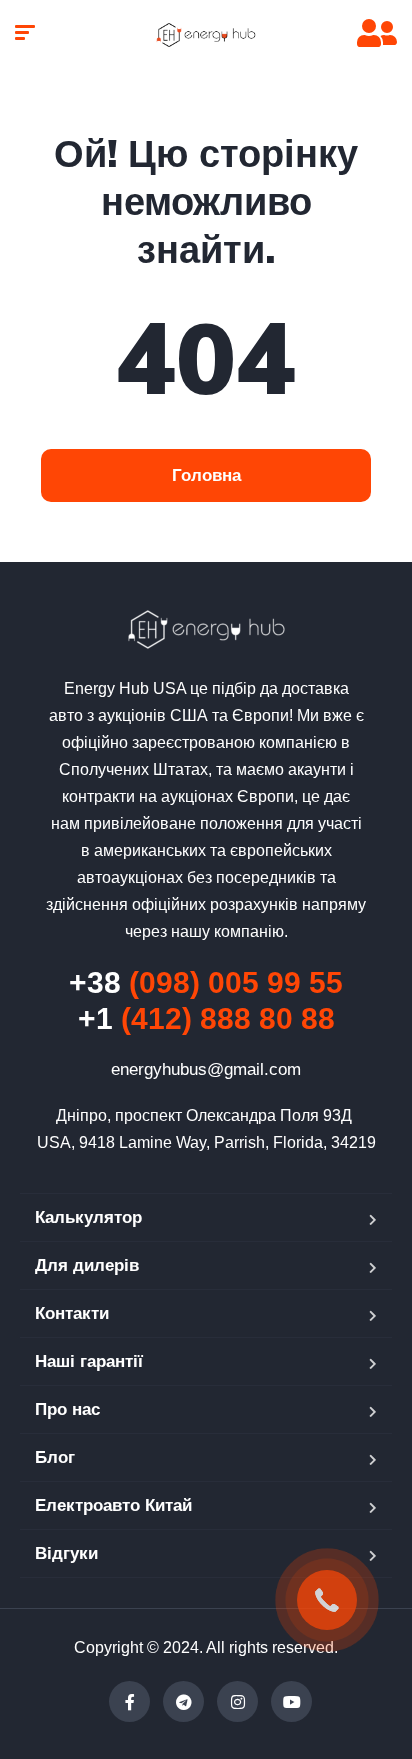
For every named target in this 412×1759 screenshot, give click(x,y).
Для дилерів (87, 1265)
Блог (55, 1457)
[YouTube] (291, 1701)
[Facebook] (129, 1701)
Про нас (67, 1409)
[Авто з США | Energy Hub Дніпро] (205, 35)
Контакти (72, 1313)
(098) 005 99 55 (206, 982)
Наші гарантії (89, 1361)
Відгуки (66, 1553)
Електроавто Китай (113, 1505)
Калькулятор (88, 1217)
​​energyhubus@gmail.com (206, 1069)
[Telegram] (183, 1701)
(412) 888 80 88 (206, 1018)
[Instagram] (237, 1701)
